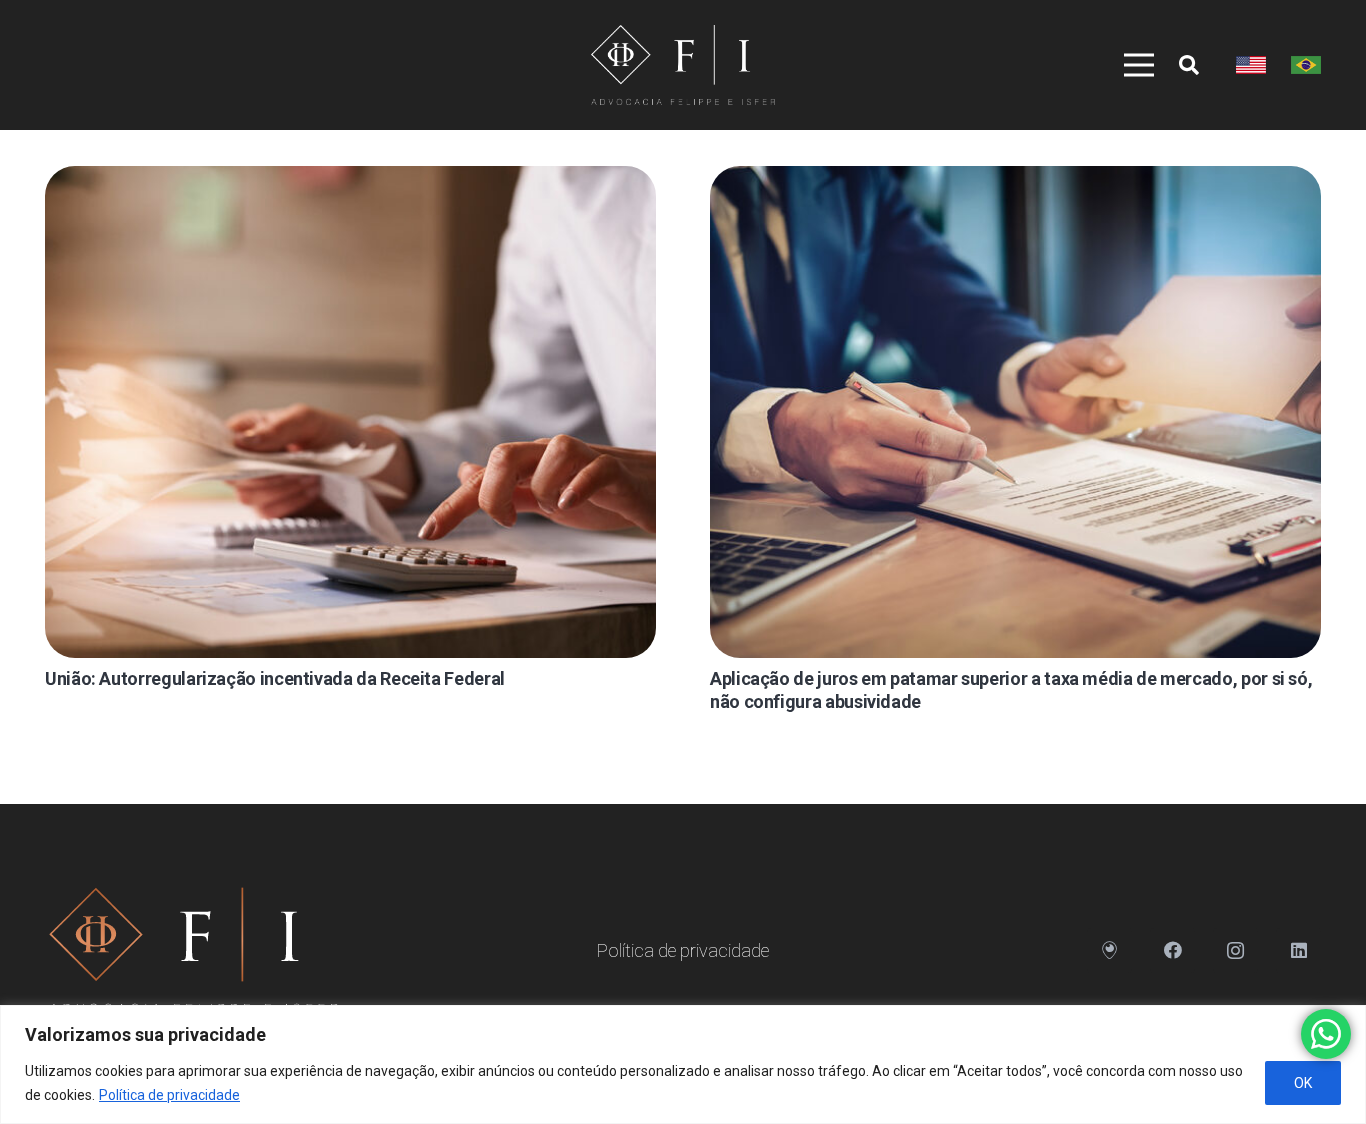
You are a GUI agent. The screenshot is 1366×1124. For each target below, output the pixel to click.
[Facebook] (1172, 950)
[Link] (682, 65)
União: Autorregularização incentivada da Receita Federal (275, 678)
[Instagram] (1235, 950)
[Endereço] (1109, 950)
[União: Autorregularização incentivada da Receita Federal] (350, 412)
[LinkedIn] (1298, 950)
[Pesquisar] (1189, 65)
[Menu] (1129, 65)
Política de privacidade (169, 1095)
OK (1303, 1083)
